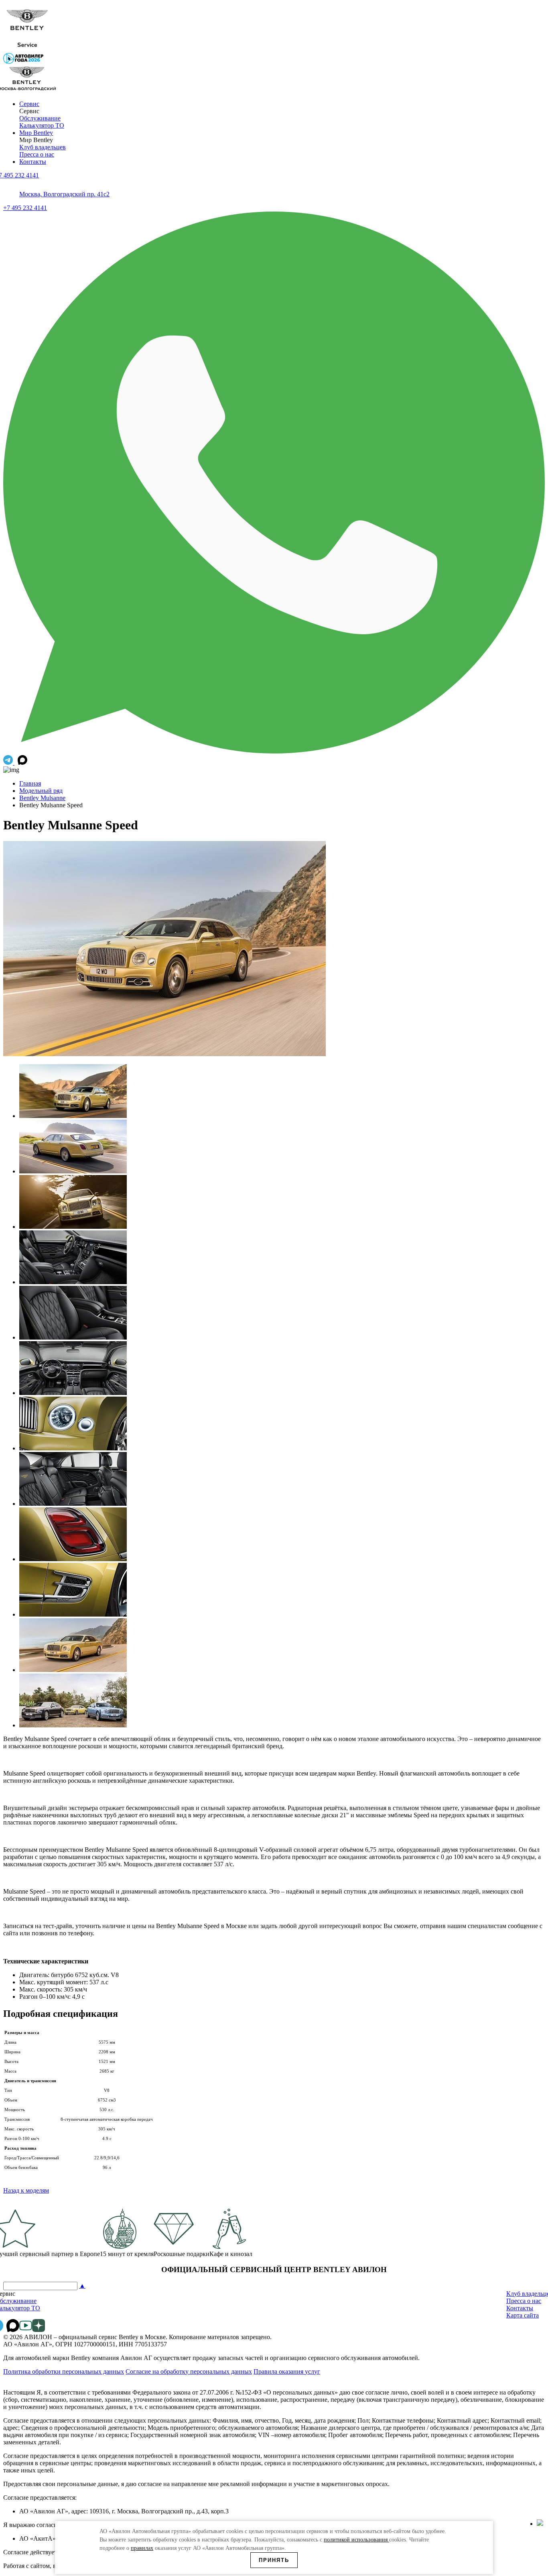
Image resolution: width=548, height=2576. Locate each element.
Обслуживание (40, 118)
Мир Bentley (36, 133)
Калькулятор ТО (42, 125)
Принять (274, 2560)
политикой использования (356, 2540)
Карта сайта (523, 2315)
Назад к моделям (26, 2190)
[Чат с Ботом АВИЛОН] (9, 763)
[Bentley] (27, 49)
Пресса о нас (37, 154)
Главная (30, 783)
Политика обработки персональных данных (64, 2371)
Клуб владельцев (43, 147)
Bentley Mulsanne (42, 798)
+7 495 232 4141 (25, 208)
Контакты (33, 162)
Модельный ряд (41, 791)
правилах (142, 2548)
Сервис (29, 104)
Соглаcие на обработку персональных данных (189, 2371)
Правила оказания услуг (287, 2371)
